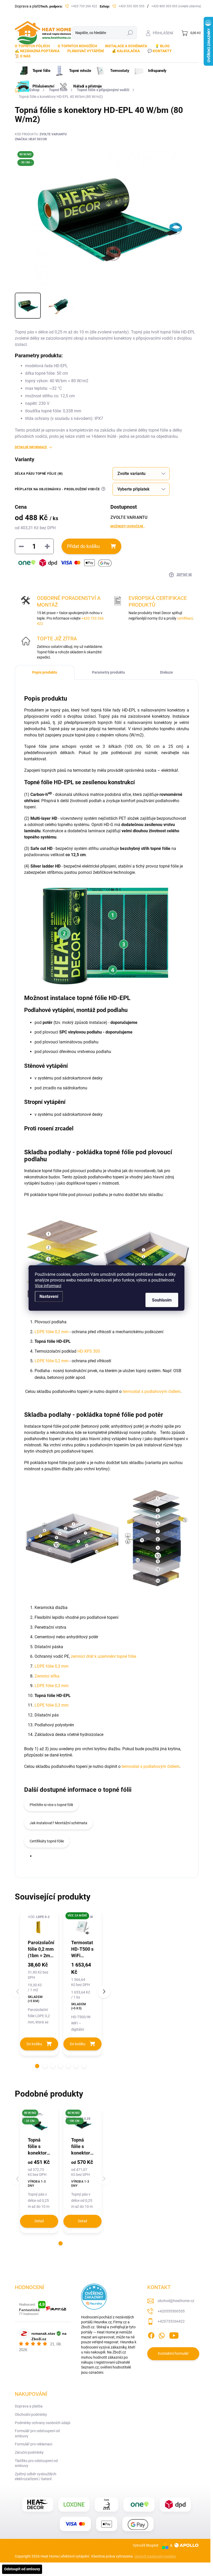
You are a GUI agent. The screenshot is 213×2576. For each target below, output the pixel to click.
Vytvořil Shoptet (146, 2545)
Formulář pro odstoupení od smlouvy (37, 2433)
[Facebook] (151, 2334)
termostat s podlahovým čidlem (152, 1391)
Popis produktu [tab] (45, 672)
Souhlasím (162, 1300)
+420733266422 (171, 2321)
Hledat (130, 33)
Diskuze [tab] (167, 672)
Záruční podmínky (29, 2452)
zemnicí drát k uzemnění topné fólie (104, 1656)
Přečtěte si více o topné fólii (51, 1805)
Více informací (48, 1286)
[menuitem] (34, 46)
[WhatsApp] (162, 2334)
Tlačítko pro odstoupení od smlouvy (36, 2463)
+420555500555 (171, 2311)
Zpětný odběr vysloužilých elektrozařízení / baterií (36, 2477)
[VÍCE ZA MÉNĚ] (82, 1926)
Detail (39, 2221)
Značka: (31, 139)
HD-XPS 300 (89, 1351)
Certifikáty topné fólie (47, 1841)
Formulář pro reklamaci (34, 2444)
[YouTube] (174, 2334)
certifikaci (185, 618)
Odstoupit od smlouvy (22, 2569)
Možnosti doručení (128, 526)
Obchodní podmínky (31, 2414)
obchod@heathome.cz (176, 2301)
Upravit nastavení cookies (155, 2556)
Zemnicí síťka (47, 1676)
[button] (37, 2066)
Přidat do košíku (83, 546)
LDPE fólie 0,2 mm (52, 1332)
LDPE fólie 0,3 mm (52, 1666)
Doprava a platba (29, 6)
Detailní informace (31, 447)
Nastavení (49, 1296)
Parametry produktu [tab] (108, 672)
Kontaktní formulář (173, 2353)
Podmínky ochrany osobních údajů (43, 2423)
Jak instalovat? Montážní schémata (58, 1823)
